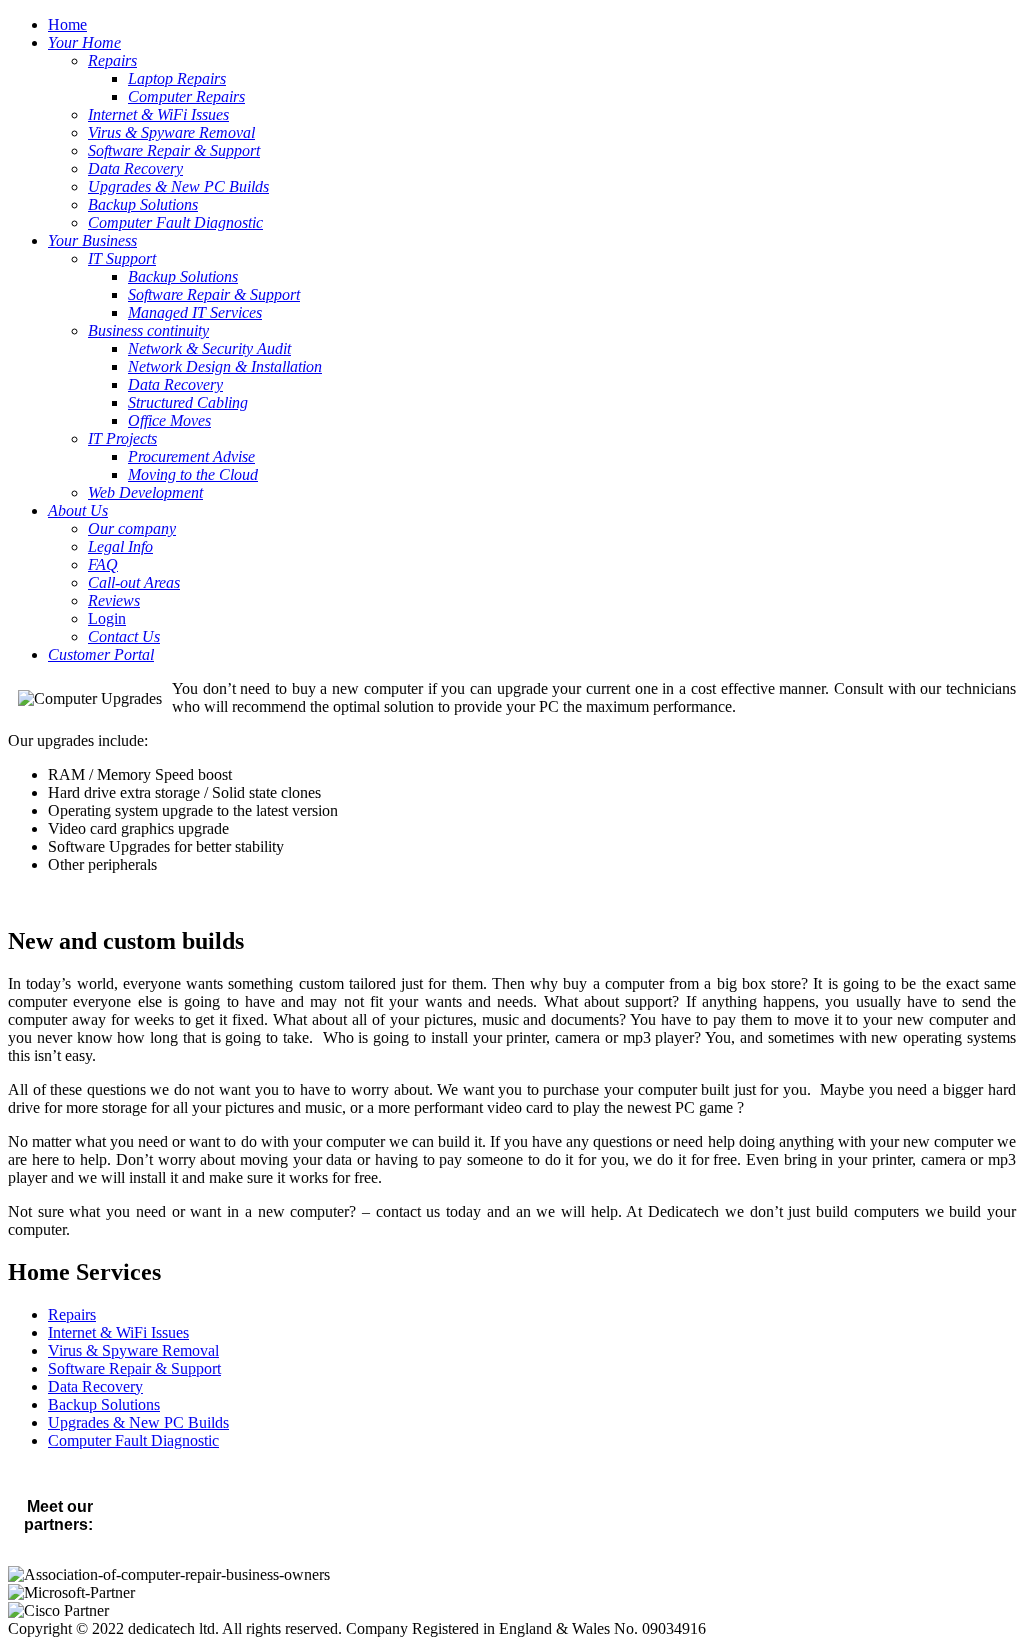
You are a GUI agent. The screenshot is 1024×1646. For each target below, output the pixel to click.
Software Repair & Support (134, 1368)
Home (67, 24)
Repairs (72, 1314)
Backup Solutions (104, 1404)
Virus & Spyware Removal (133, 1350)
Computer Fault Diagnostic (133, 1440)
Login (107, 618)
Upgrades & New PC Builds (138, 1422)
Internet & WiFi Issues (118, 1332)
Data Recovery (95, 1386)
